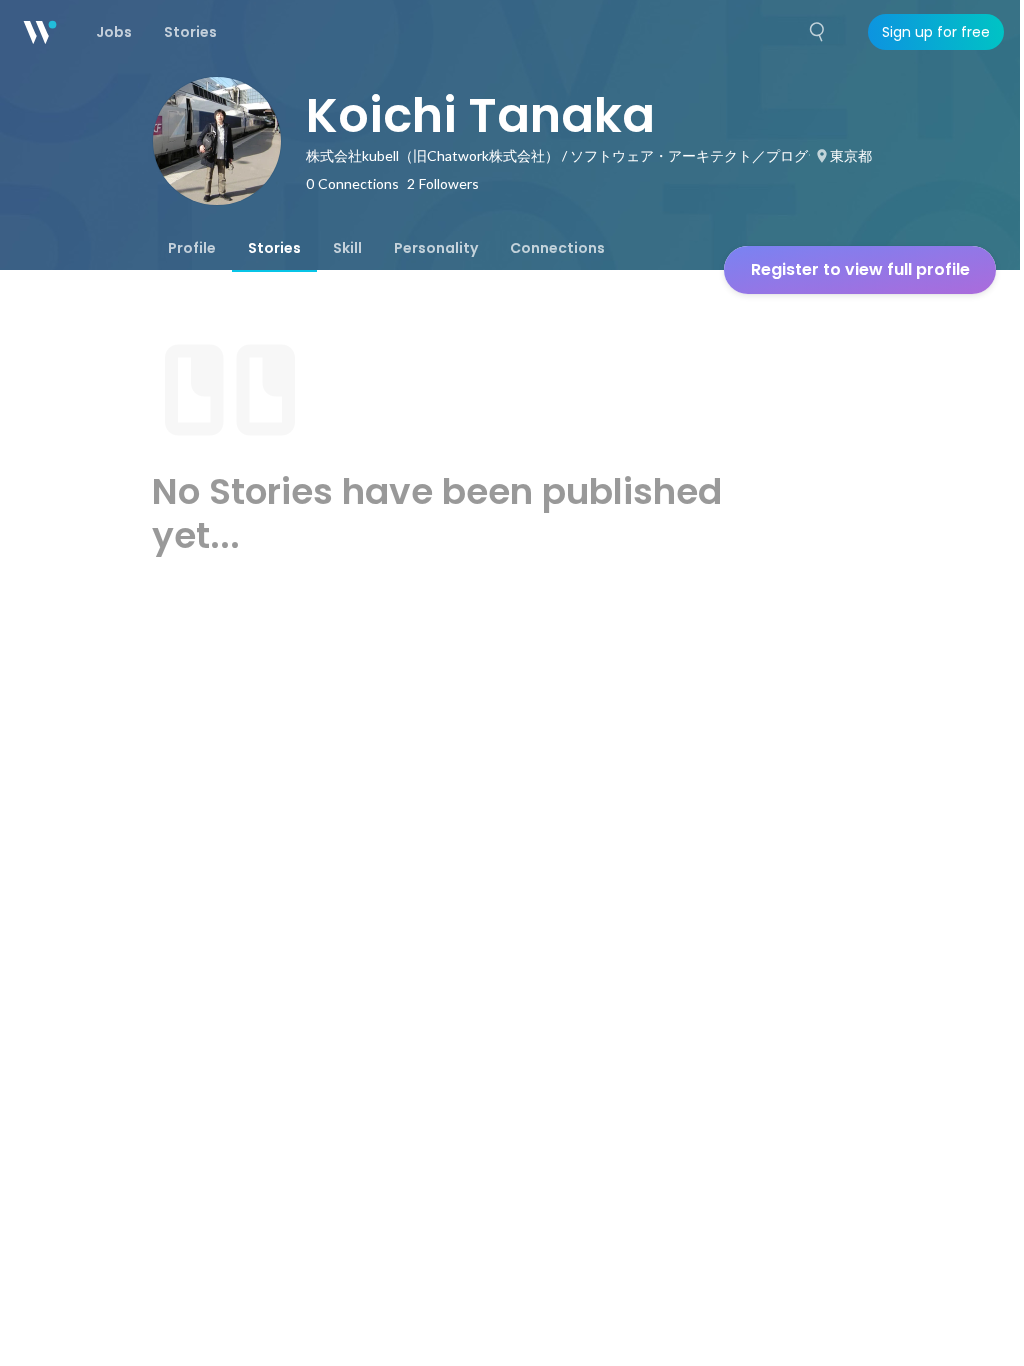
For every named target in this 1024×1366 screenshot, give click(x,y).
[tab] (192, 248)
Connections (557, 248)
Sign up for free (936, 32)
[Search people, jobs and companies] (818, 32)
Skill (347, 248)
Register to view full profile (860, 269)
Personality (436, 248)
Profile (192, 248)
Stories (274, 248)
